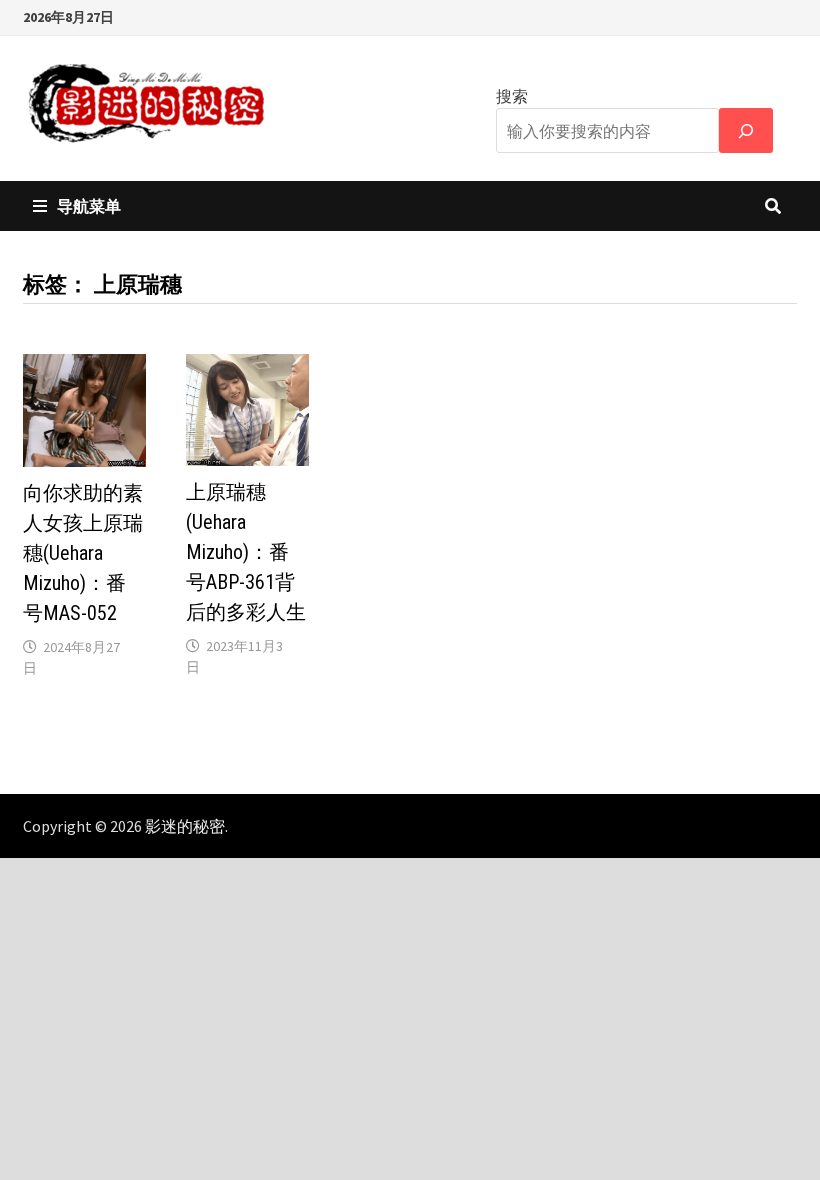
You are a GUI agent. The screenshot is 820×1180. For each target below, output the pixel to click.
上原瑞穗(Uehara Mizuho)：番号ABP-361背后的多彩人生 (246, 552)
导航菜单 (89, 206)
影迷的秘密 (185, 826)
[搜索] (746, 130)
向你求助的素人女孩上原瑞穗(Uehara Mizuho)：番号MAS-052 (83, 553)
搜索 (512, 96)
